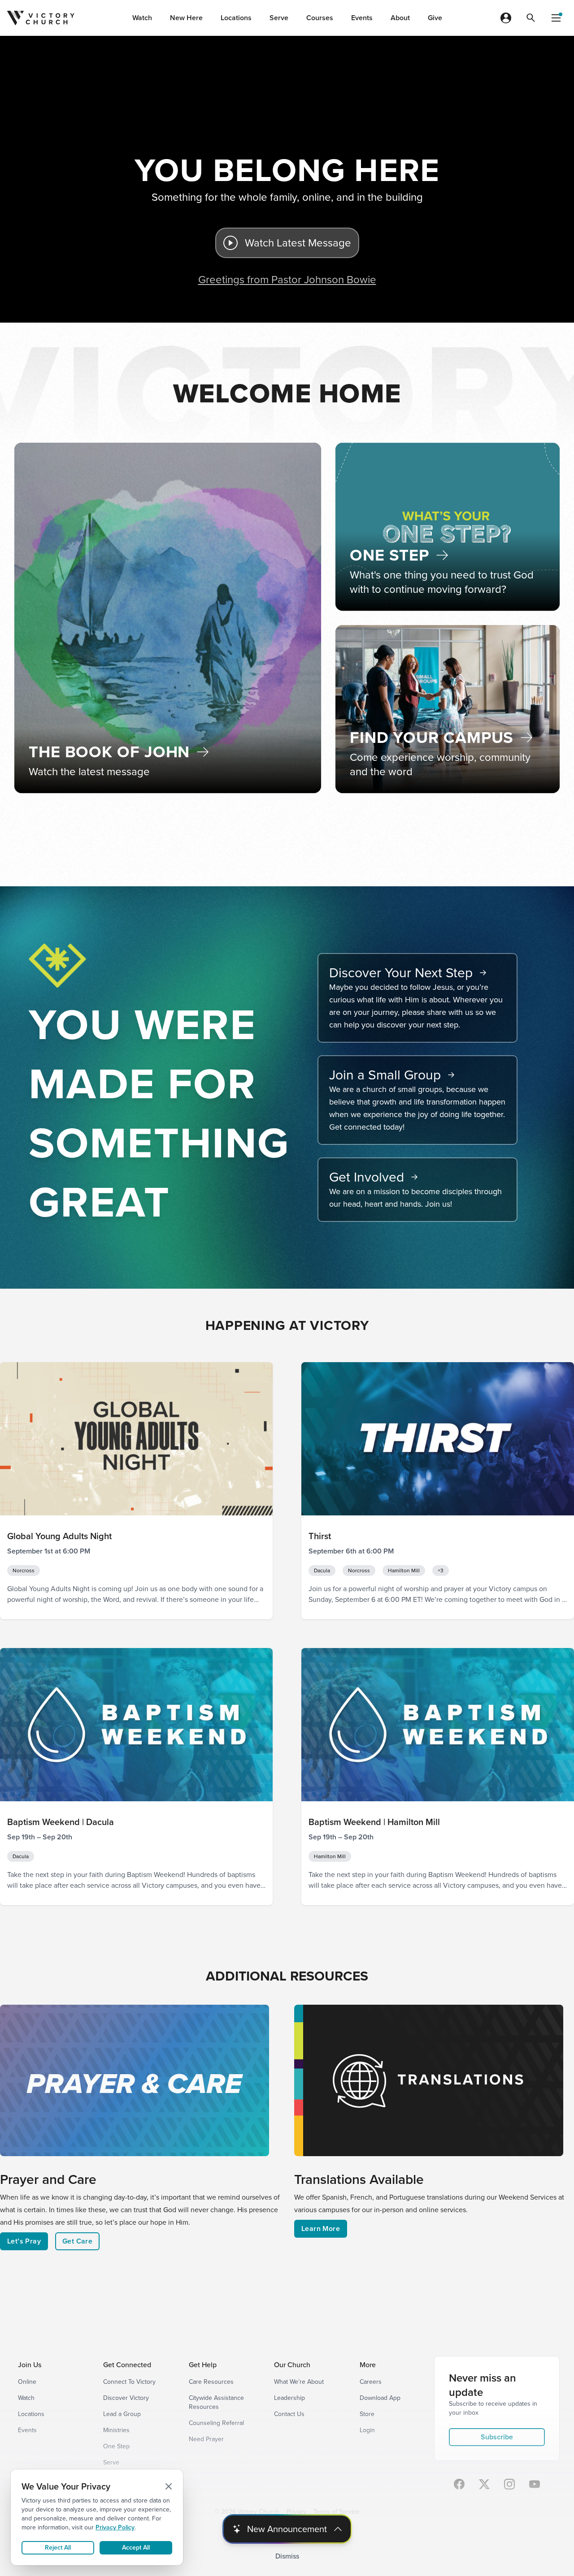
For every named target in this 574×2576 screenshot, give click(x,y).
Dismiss (287, 2556)
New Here (186, 18)
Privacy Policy (115, 2527)
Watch (142, 18)
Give (435, 18)
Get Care (77, 2241)
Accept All (136, 2548)
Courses (320, 18)
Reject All (58, 2548)
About (400, 18)
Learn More (321, 2229)
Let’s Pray (24, 2241)
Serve (279, 18)
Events (362, 18)
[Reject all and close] (169, 2486)
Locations (236, 18)
